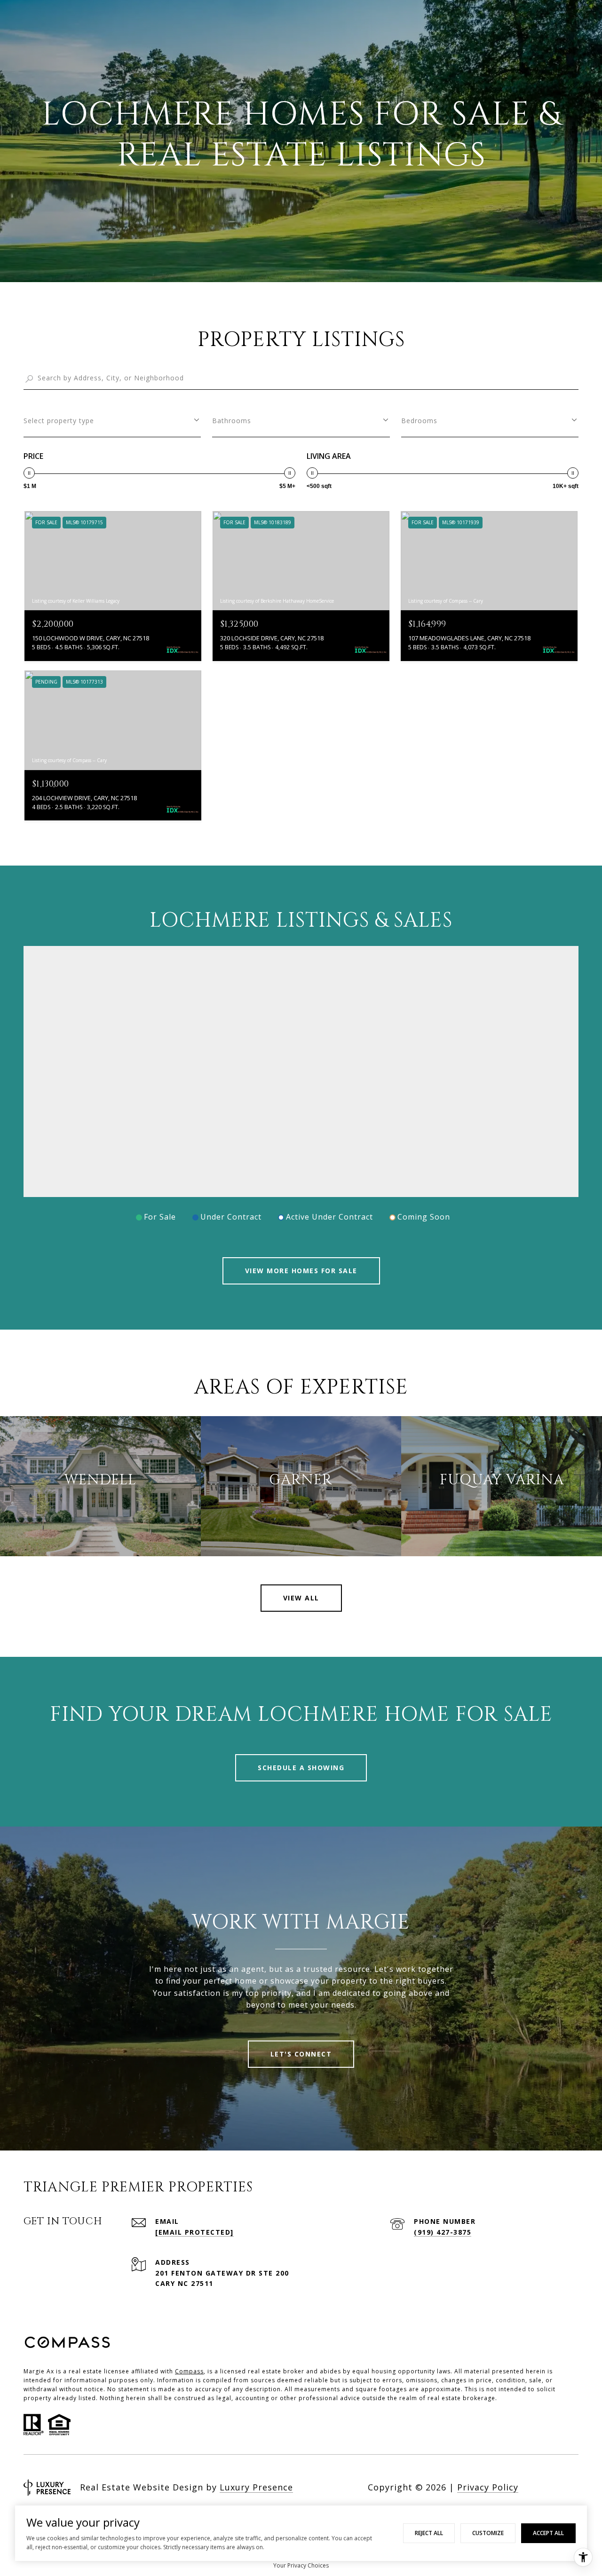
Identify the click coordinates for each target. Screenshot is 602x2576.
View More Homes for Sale (301, 1271)
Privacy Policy (488, 2487)
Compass (189, 2371)
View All (301, 1598)
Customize (488, 2533)
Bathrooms (232, 421)
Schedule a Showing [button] (301, 1768)
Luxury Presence (256, 2487)
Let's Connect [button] (301, 2054)
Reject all (429, 2533)
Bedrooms (419, 421)
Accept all (548, 2533)
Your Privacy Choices (301, 2565)
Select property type (59, 421)
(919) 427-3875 (443, 2232)
